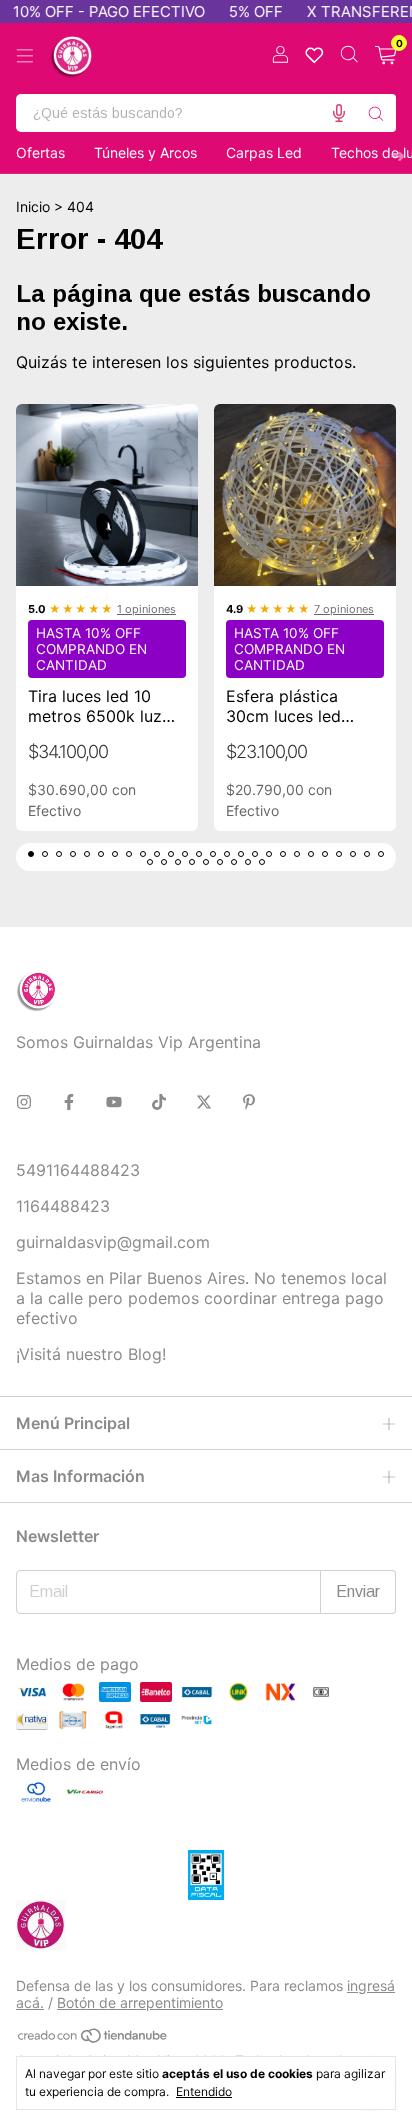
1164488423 (63, 1206)
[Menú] (25, 56)
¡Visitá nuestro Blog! (91, 1354)
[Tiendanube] (93, 2038)
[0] (385, 56)
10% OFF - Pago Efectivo (97, 11)
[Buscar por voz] (339, 113)
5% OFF (244, 11)
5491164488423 (78, 1170)
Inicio (33, 206)
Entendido (204, 2091)
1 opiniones (146, 609)
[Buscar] (376, 113)
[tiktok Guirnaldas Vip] (159, 1102)
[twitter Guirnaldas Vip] (204, 1102)
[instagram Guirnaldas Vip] (24, 1102)
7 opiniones (344, 609)
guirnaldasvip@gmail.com (113, 1242)
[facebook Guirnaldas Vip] (69, 1102)
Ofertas (40, 152)
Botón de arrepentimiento (140, 2002)
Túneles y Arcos (145, 152)
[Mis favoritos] (314, 55)
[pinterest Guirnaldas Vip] (249, 1102)
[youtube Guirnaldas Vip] (114, 1102)
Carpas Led (264, 152)
